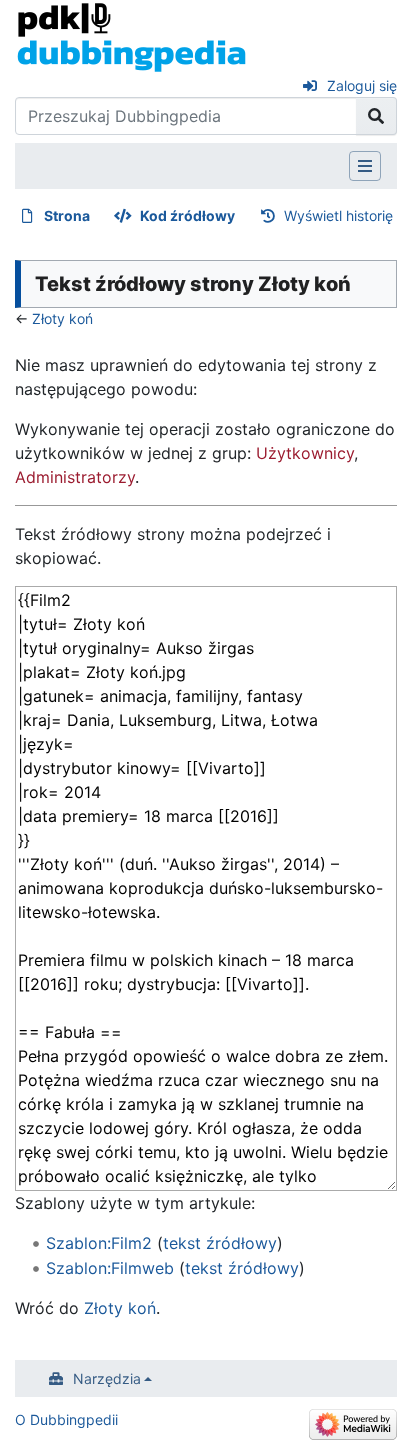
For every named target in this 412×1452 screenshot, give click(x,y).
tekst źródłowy (220, 1243)
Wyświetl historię (338, 215)
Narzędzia (107, 1378)
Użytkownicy (305, 453)
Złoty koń (62, 318)
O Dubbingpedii (66, 1419)
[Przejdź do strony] (376, 116)
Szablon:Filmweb (110, 1268)
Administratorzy (75, 477)
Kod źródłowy (187, 215)
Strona (67, 215)
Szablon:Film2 (99, 1243)
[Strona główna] (131, 36)
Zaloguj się (362, 85)
